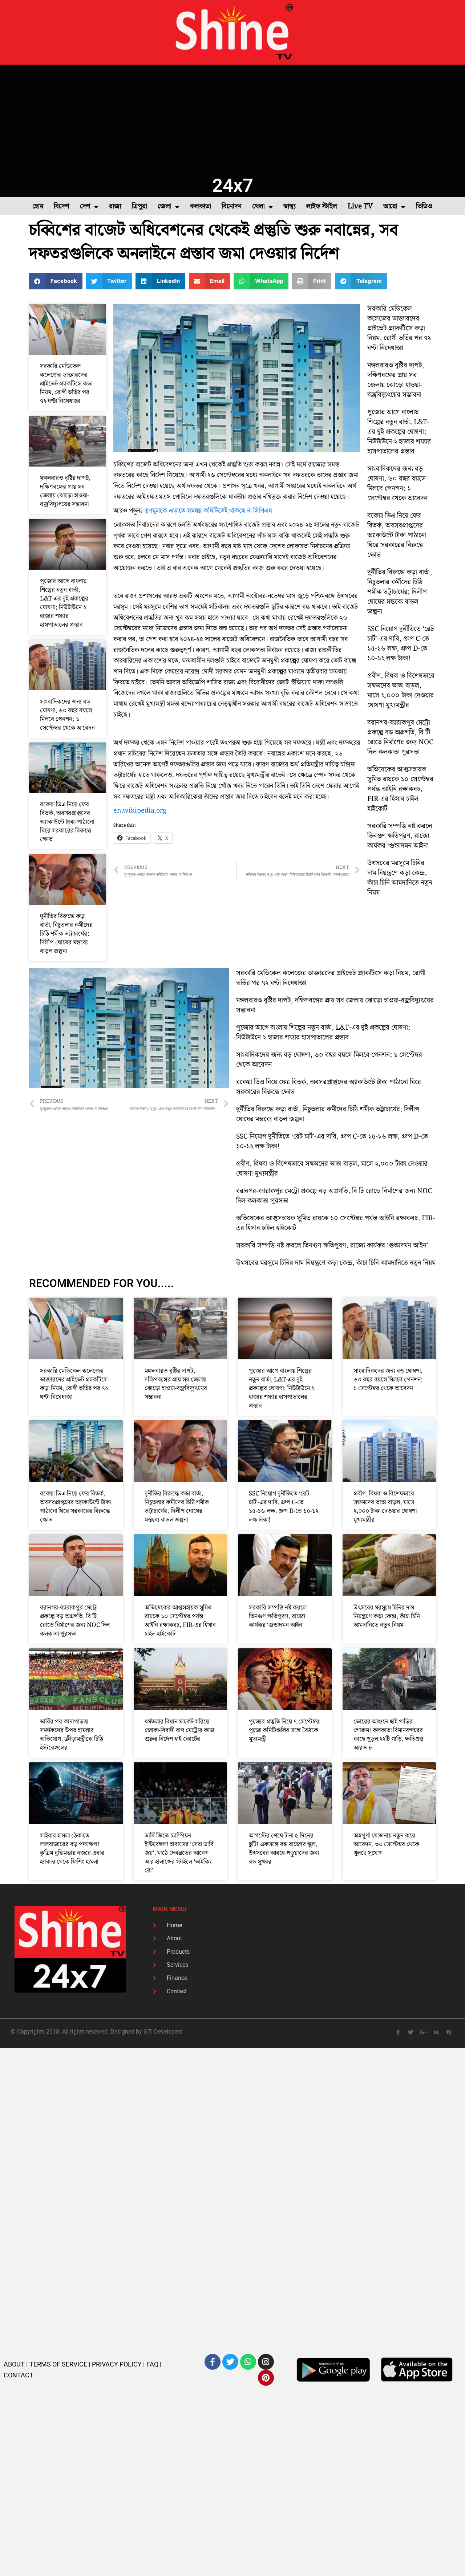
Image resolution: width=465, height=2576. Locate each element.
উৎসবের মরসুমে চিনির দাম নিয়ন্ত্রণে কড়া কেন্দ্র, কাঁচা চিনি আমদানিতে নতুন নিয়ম (400, 878)
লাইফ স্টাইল (322, 206)
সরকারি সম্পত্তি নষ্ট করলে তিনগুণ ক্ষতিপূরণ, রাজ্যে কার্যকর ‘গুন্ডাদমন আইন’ (400, 836)
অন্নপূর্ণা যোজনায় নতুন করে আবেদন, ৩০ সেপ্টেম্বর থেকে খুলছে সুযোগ (386, 1844)
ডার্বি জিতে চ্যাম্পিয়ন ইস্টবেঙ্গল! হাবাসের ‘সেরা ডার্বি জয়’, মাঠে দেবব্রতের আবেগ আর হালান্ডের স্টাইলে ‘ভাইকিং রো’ (179, 1853)
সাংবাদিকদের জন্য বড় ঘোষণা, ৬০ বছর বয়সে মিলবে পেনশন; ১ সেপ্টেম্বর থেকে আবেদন (67, 715)
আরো (390, 206)
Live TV (360, 206)
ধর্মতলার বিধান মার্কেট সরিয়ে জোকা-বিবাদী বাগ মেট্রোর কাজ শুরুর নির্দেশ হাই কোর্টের (179, 1730)
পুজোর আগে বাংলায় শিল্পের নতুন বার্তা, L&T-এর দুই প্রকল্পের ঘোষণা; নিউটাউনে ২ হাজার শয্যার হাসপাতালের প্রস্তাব (64, 603)
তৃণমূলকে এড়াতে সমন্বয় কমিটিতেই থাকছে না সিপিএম (208, 511)
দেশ (85, 206)
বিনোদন (232, 206)
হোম (38, 206)
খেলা (258, 206)
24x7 (233, 185)
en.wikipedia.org (140, 811)
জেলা (165, 206)
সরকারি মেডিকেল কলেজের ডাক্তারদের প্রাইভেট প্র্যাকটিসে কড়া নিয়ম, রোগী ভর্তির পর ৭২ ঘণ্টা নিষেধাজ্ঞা (66, 384)
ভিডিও (424, 206)
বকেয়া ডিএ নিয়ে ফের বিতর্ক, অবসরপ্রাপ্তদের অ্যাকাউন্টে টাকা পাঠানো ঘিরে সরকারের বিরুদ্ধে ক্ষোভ (67, 822)
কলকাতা (201, 206)
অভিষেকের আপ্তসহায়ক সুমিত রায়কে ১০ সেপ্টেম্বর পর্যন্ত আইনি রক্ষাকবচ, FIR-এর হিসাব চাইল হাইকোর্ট (400, 789)
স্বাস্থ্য (290, 206)
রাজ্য (115, 206)
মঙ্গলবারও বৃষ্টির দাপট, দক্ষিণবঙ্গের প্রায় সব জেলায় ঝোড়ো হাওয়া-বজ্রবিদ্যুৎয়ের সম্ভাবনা (65, 491)
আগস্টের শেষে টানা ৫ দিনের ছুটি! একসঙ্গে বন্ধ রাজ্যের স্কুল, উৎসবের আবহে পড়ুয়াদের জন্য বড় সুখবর (284, 1849)
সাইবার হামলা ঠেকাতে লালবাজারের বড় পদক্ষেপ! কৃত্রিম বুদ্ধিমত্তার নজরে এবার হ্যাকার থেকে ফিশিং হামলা (72, 1849)
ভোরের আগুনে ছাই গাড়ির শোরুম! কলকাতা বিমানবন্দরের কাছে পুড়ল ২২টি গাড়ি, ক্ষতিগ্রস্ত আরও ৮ (389, 1735)
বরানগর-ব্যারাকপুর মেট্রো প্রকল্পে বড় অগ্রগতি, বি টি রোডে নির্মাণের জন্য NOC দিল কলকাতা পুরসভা (400, 737)
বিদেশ (62, 206)
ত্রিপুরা (139, 206)
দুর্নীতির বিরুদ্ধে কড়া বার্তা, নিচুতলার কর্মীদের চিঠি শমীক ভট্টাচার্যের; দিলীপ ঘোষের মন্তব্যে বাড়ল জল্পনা (66, 934)
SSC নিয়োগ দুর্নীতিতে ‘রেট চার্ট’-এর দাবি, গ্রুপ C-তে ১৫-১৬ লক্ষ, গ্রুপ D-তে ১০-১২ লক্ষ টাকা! (401, 644)
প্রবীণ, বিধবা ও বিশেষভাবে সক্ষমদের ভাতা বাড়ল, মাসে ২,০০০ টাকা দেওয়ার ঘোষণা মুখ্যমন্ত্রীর (401, 691)
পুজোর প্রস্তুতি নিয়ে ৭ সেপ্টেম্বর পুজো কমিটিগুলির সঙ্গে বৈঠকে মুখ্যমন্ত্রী (284, 1730)
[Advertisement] (232, 119)
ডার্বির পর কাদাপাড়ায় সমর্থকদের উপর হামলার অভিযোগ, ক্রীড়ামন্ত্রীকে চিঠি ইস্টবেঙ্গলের (72, 1735)
